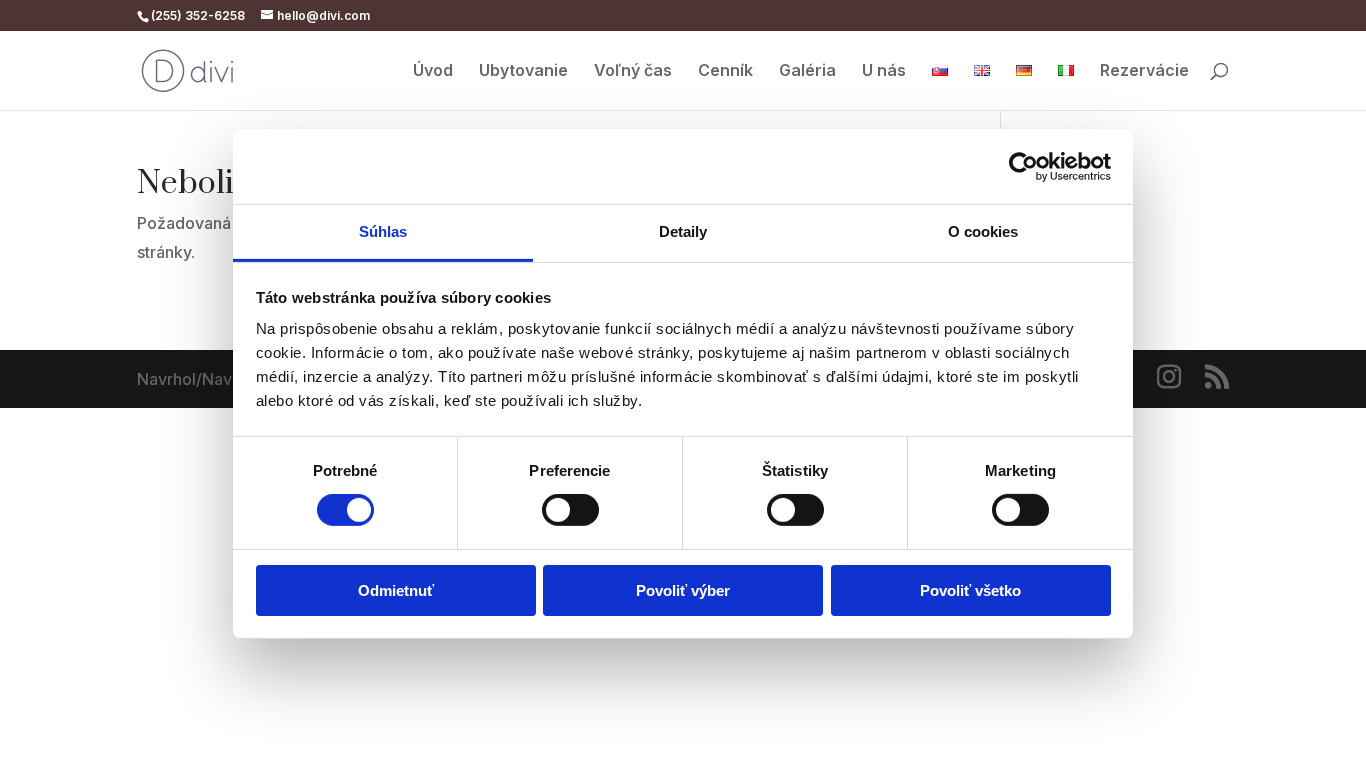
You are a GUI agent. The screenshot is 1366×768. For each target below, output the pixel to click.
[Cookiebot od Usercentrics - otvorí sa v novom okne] (1023, 166)
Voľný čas (633, 71)
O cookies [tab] (983, 231)
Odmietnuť (396, 590)
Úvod (433, 71)
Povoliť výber (683, 590)
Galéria (807, 71)
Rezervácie (1144, 71)
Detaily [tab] (683, 231)
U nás (884, 71)
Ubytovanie (523, 71)
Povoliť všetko (970, 590)
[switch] (570, 510)
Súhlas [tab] (383, 231)
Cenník (725, 71)
